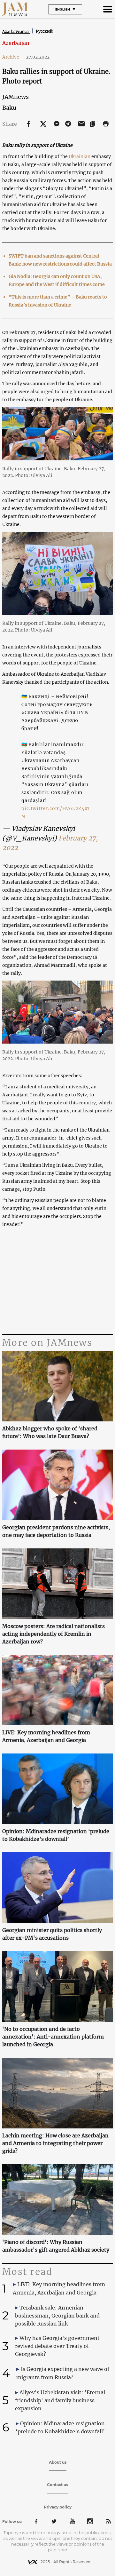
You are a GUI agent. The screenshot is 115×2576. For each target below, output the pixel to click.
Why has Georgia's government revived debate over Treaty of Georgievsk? (57, 2346)
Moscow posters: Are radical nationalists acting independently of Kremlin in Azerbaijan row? (54, 1634)
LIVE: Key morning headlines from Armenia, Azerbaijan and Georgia (46, 1736)
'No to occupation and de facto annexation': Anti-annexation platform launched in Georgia (53, 2037)
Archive (13, 57)
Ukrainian (80, 156)
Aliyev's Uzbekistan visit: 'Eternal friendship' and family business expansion (60, 2400)
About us (58, 2462)
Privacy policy (58, 2507)
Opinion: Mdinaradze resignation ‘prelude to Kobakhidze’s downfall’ (56, 1835)
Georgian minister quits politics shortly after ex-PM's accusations (52, 1934)
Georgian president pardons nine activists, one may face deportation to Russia (56, 1531)
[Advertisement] (57, 1281)
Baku (9, 108)
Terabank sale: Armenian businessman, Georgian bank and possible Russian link (57, 2316)
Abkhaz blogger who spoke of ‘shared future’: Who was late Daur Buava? (50, 1432)
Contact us (57, 2485)
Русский (44, 31)
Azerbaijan (16, 43)
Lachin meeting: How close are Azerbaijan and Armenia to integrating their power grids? (55, 2143)
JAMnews (15, 97)
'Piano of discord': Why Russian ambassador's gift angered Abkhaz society (56, 2246)
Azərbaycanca (16, 32)
